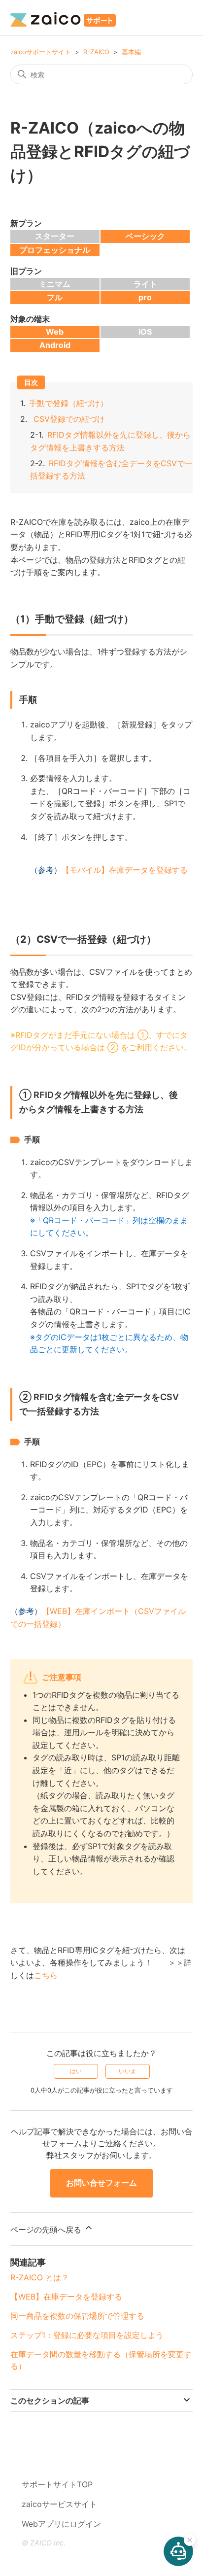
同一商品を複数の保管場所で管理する (77, 2316)
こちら (46, 1975)
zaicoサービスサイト (59, 2504)
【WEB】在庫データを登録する (66, 2297)
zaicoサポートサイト (41, 52)
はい (76, 2071)
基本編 (131, 52)
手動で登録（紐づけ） (68, 403)
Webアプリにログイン (61, 2524)
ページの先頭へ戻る (47, 2230)
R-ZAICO (96, 52)
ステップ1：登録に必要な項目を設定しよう (87, 2335)
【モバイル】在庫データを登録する (125, 870)
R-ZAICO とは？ (40, 2277)
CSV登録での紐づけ (69, 419)
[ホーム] (63, 17)
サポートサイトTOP (57, 2484)
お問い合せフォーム (101, 2183)
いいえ (128, 2071)
